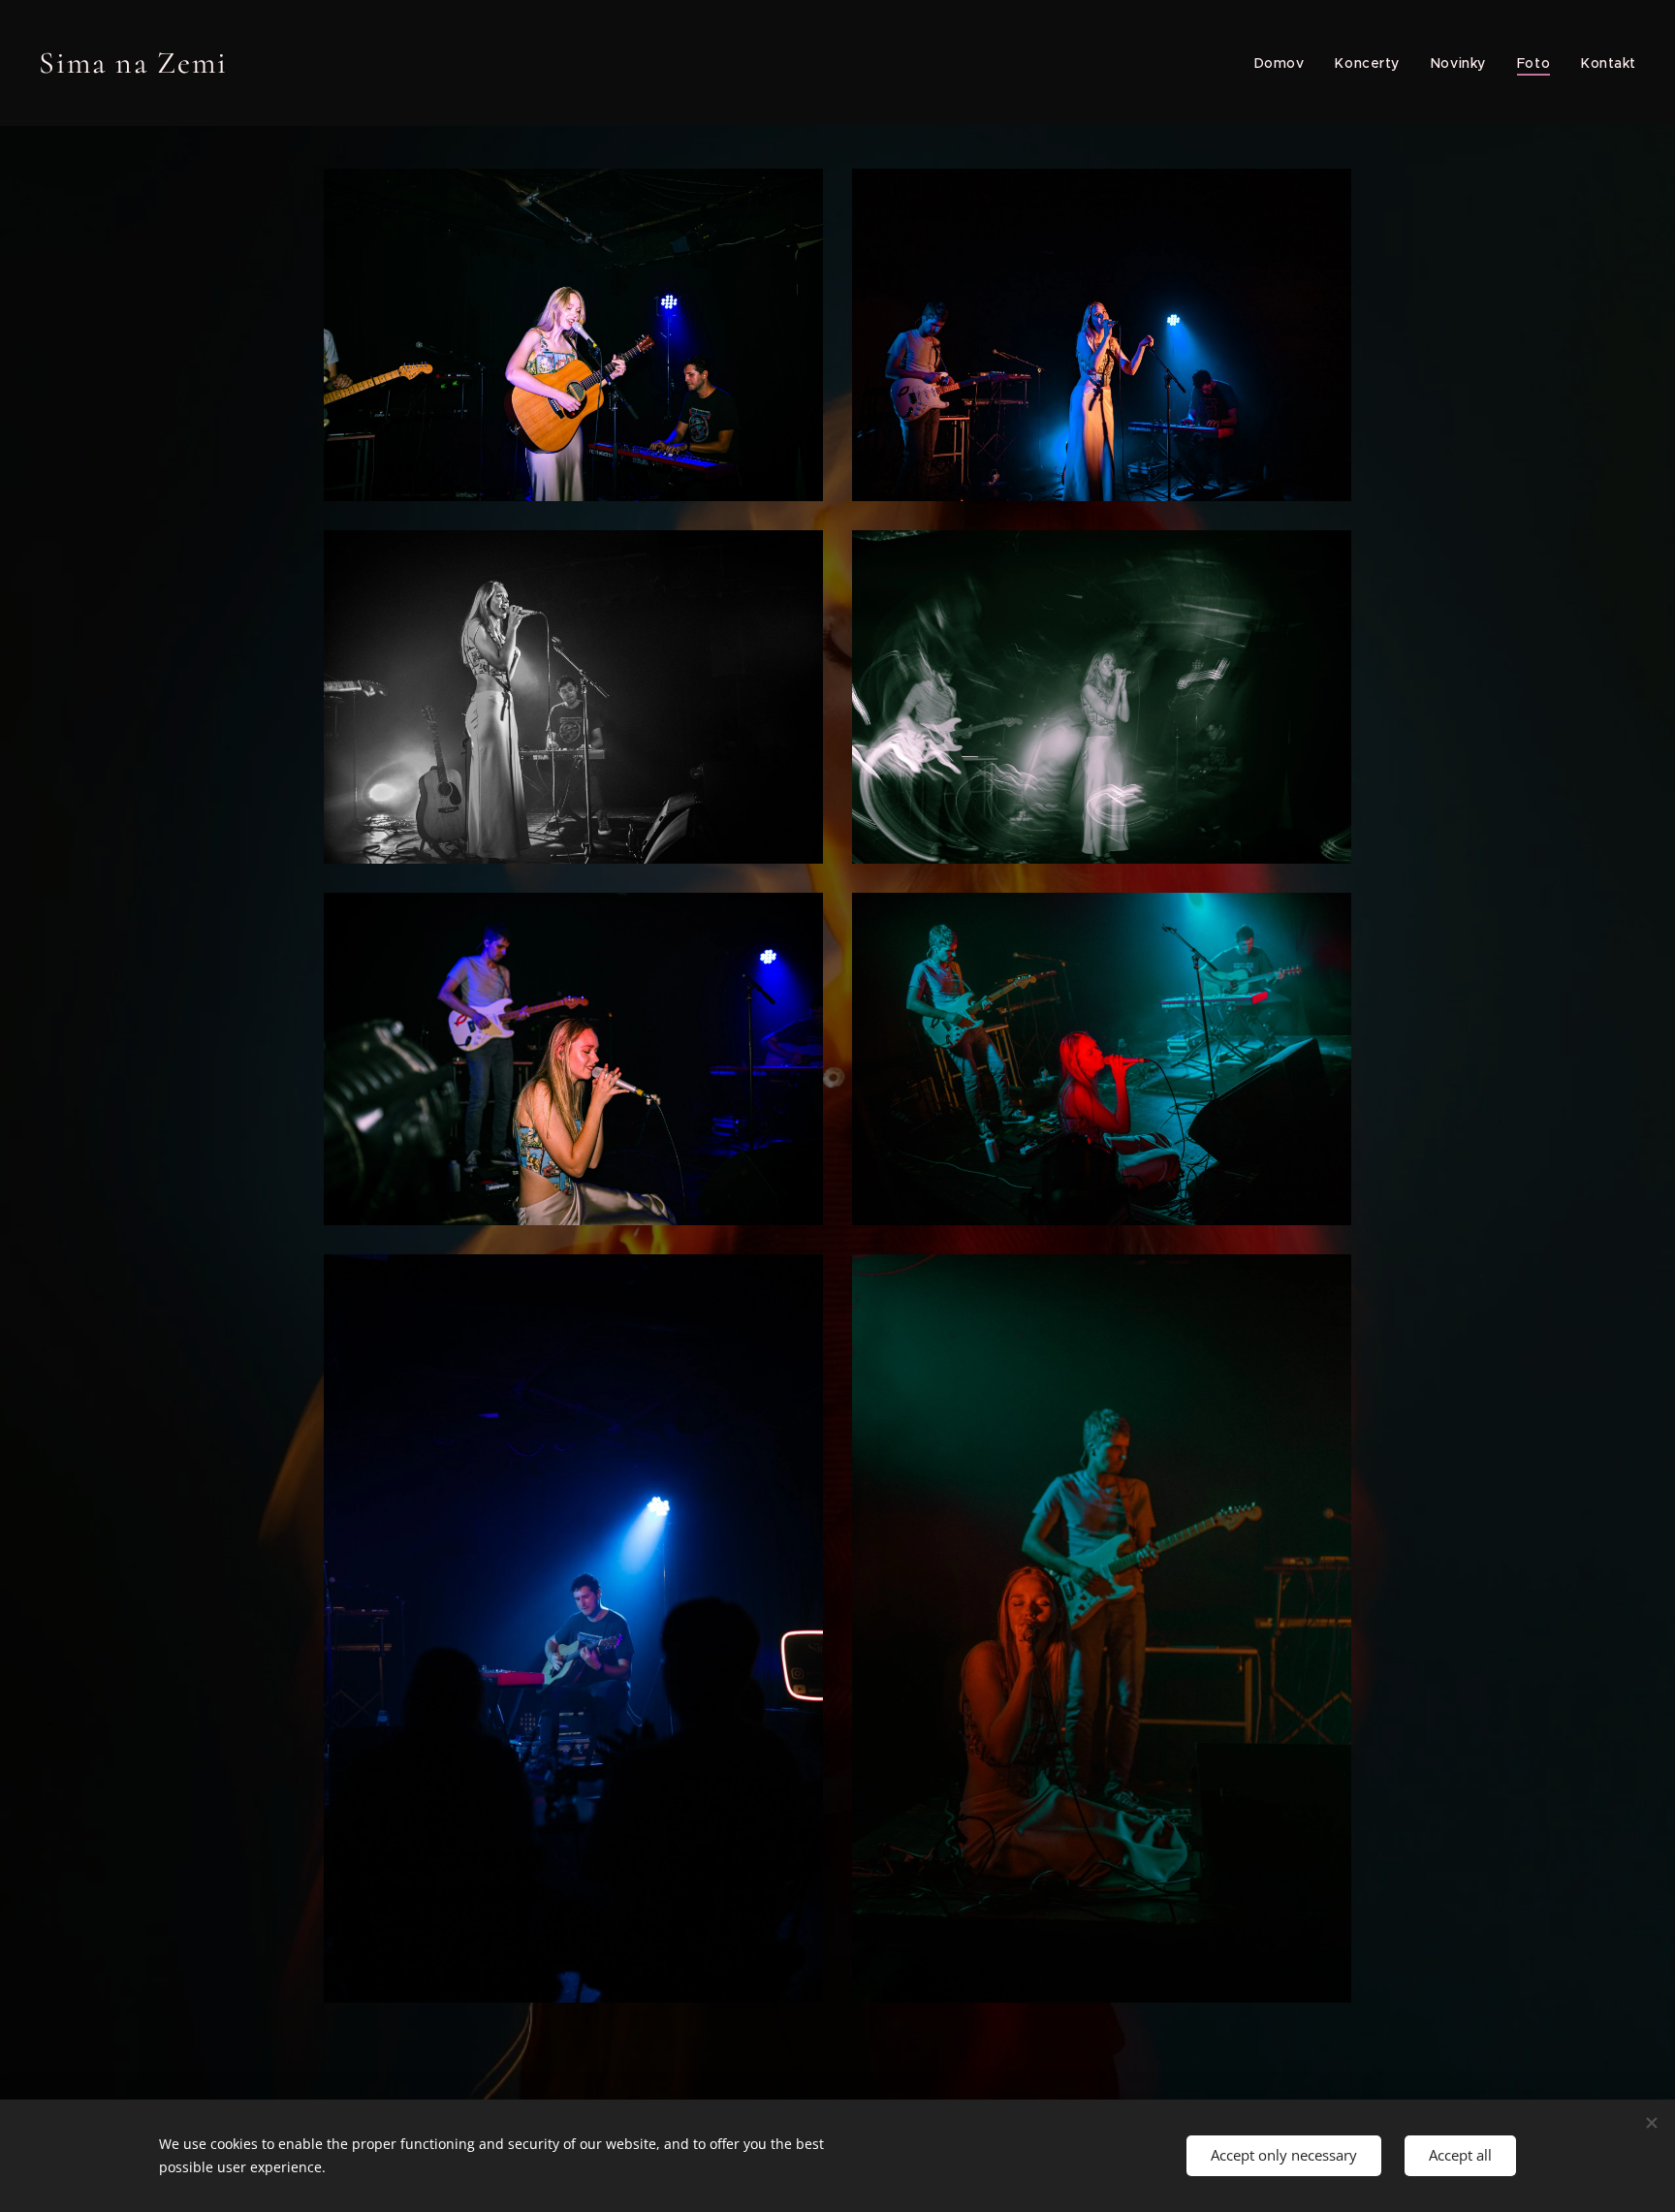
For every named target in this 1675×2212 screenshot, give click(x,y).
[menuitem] (1285, 63)
